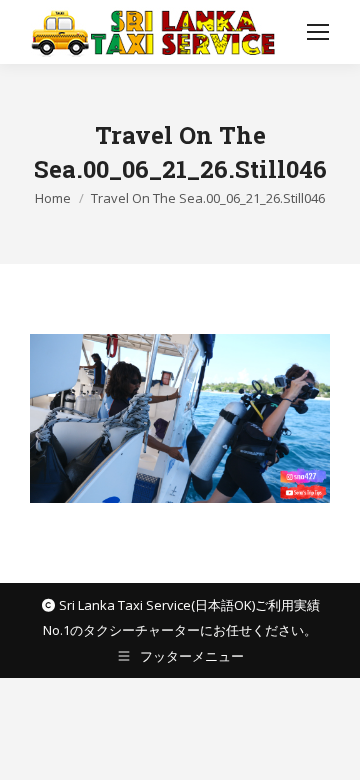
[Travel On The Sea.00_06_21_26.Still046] (180, 418)
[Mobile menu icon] (318, 32)
